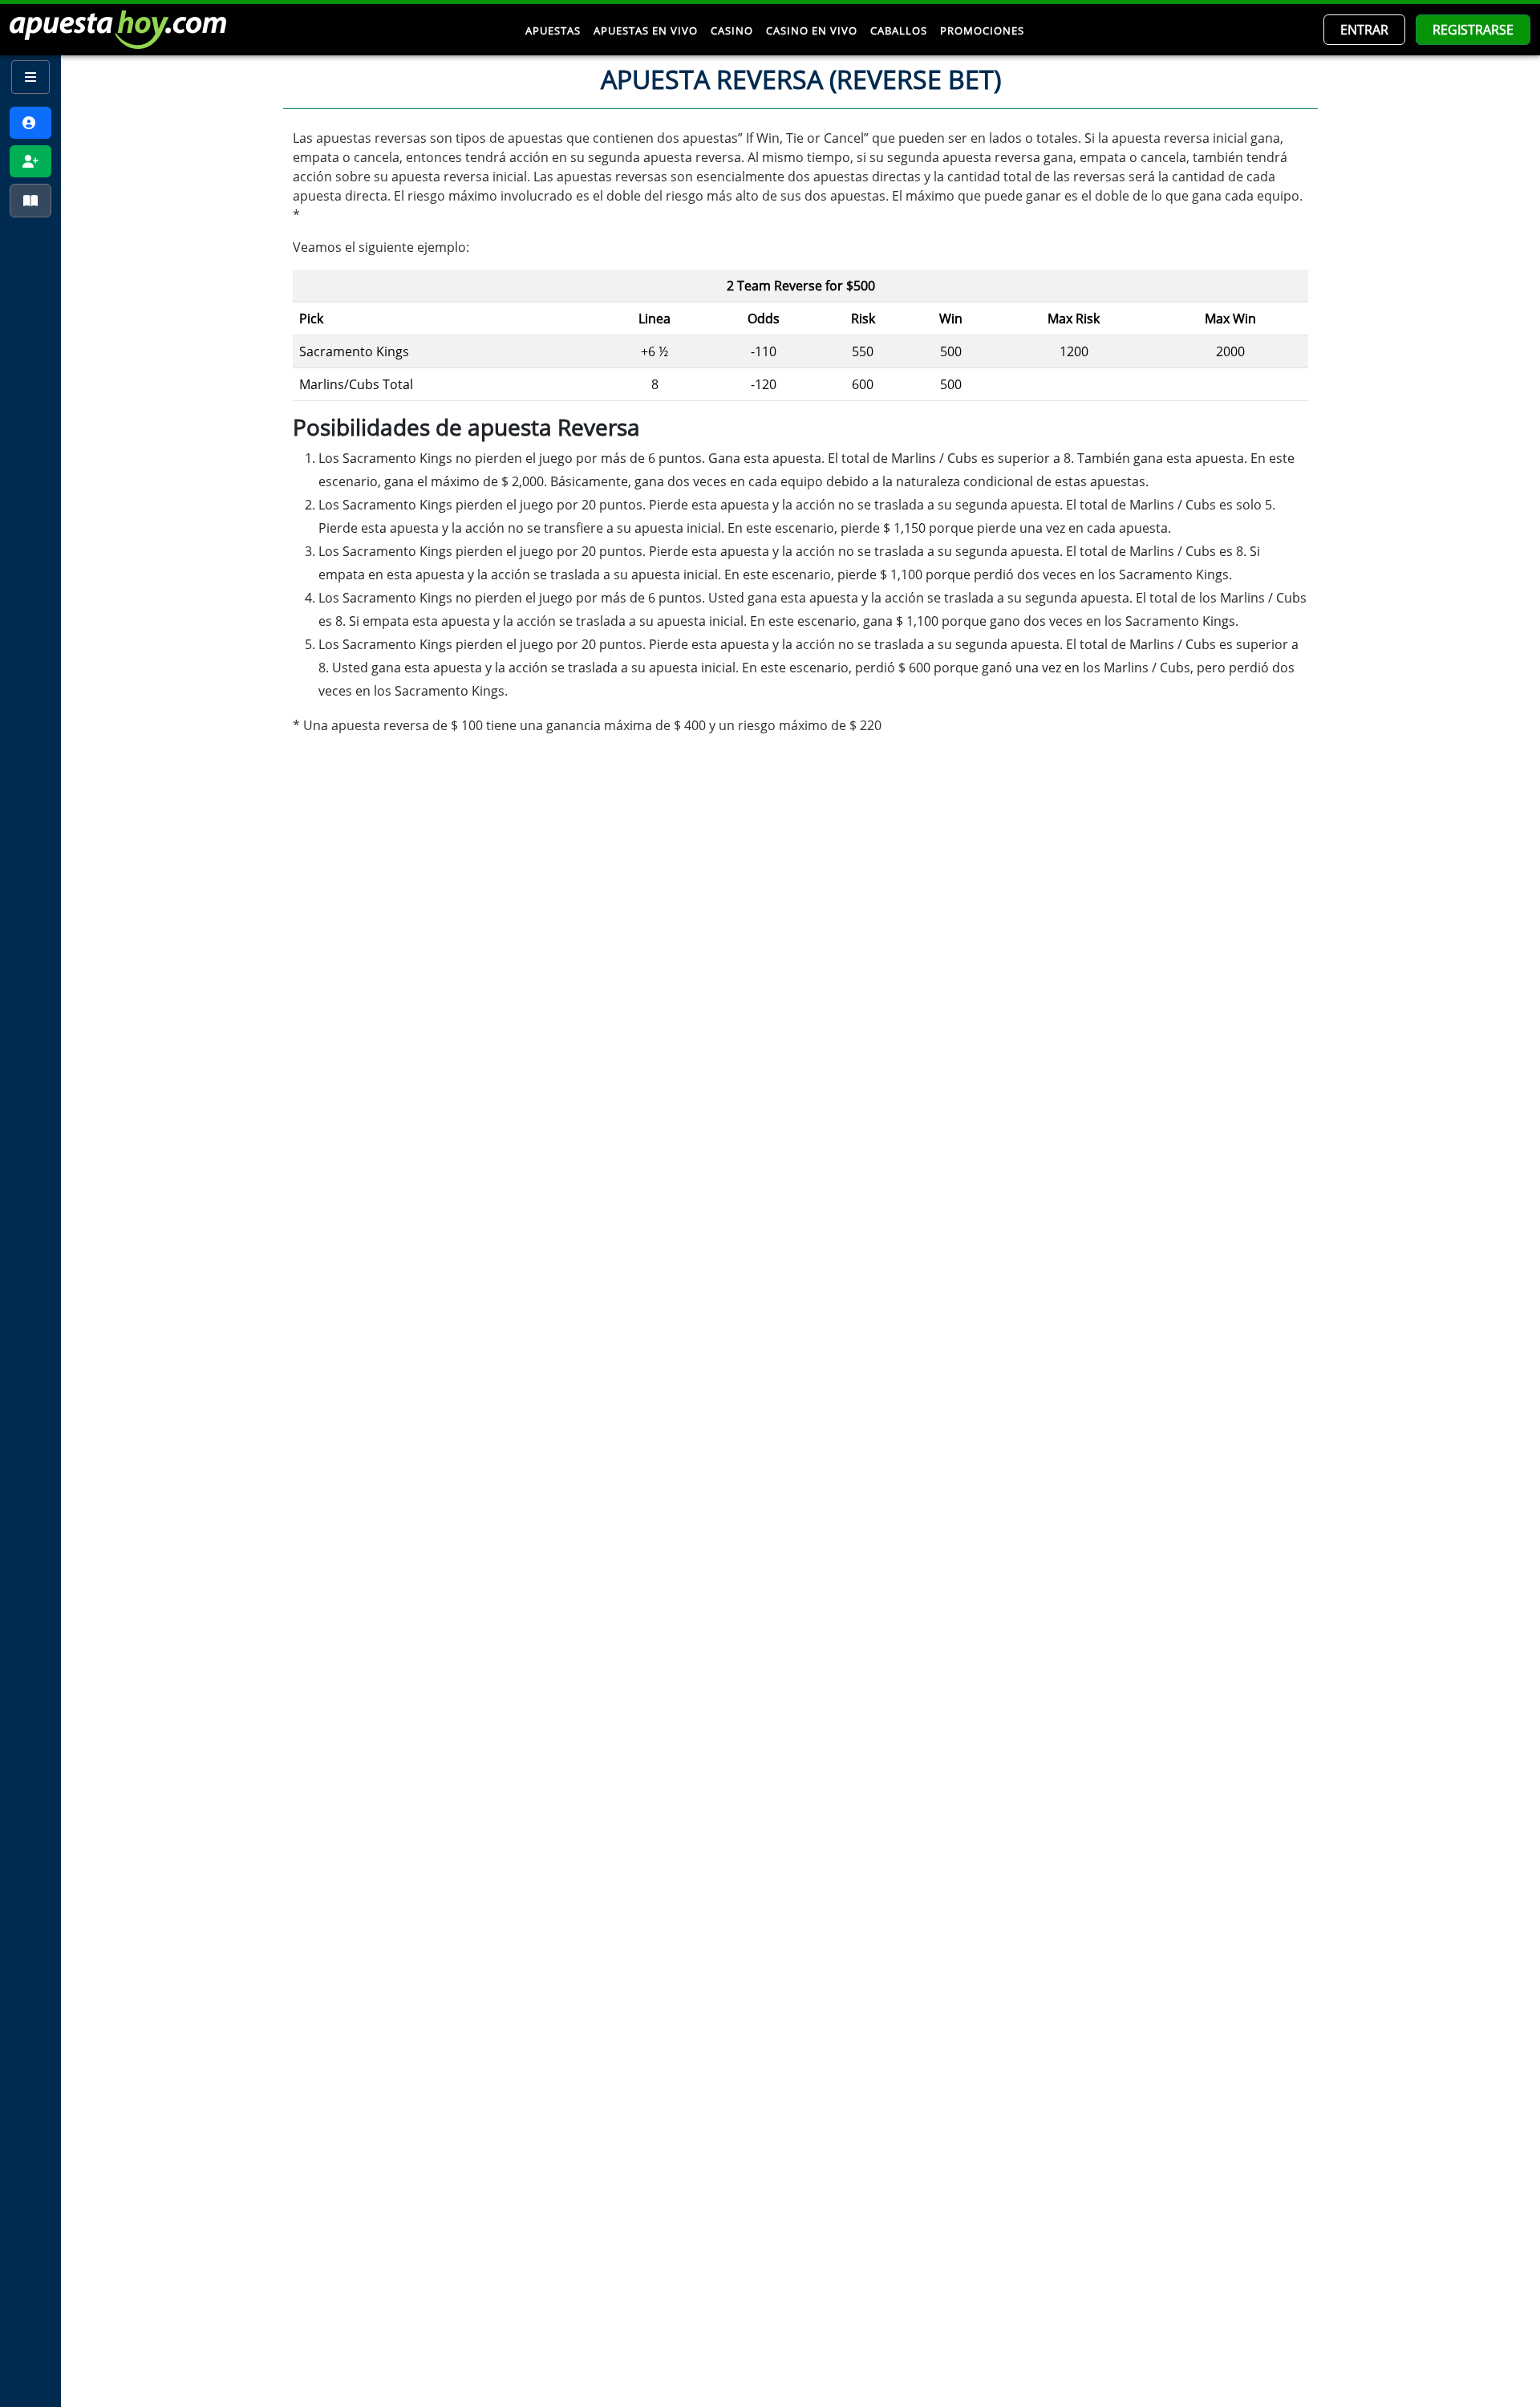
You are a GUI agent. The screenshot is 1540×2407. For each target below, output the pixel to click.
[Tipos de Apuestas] (30, 201)
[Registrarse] (30, 161)
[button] (1364, 30)
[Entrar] (30, 123)
